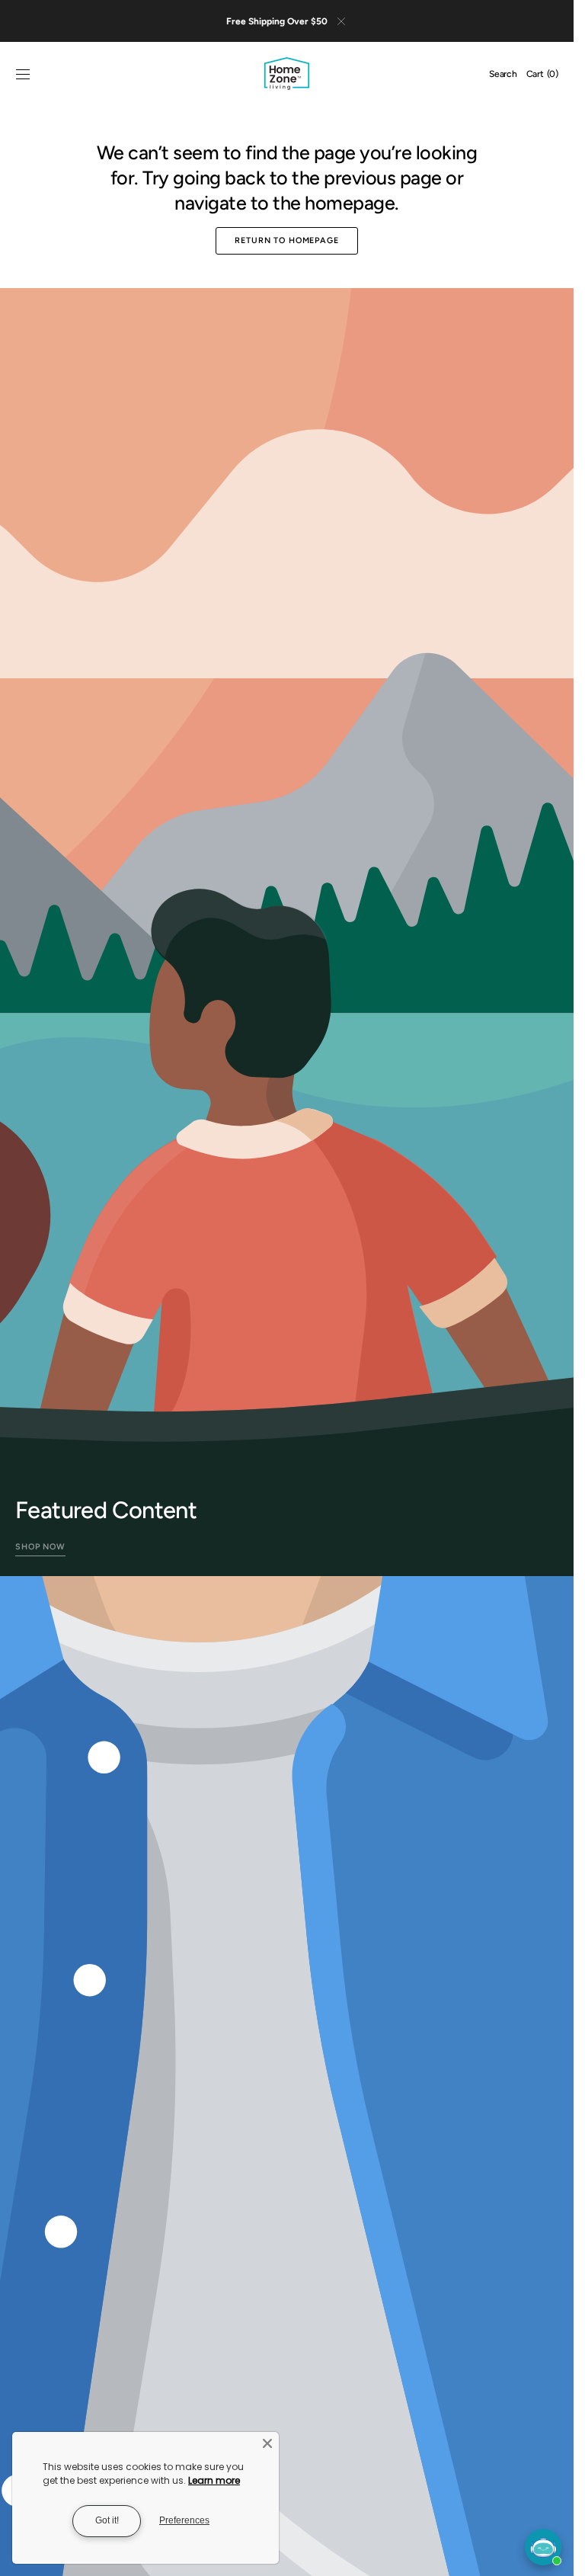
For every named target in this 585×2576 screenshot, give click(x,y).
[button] (23, 75)
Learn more (214, 2480)
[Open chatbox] (543, 2547)
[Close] (267, 2443)
